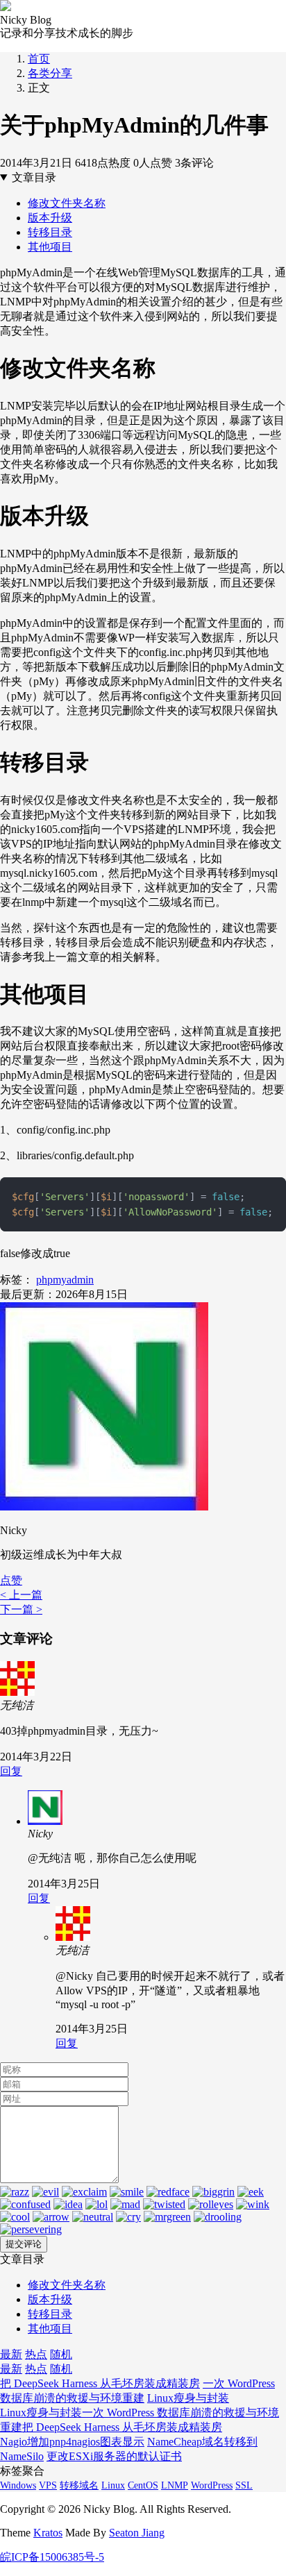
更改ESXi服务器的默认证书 (114, 2456)
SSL (244, 2485)
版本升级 (50, 218)
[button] (11, 1580)
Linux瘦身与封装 (188, 2398)
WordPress (212, 2485)
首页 (39, 59)
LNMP (175, 2485)
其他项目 (50, 247)
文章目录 (34, 177)
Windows (18, 2485)
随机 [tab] (61, 2354)
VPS (48, 2485)
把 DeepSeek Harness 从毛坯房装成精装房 (100, 2383)
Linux (113, 2485)
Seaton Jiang (137, 2533)
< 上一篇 (21, 1595)
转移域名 (79, 2485)
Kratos (48, 2533)
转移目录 (50, 232)
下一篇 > (21, 1609)
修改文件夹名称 (67, 203)
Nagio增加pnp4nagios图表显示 (72, 2442)
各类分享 (50, 73)
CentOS (143, 2485)
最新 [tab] (11, 2354)
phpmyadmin (65, 1280)
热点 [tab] (36, 2354)
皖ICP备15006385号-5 (52, 2557)
